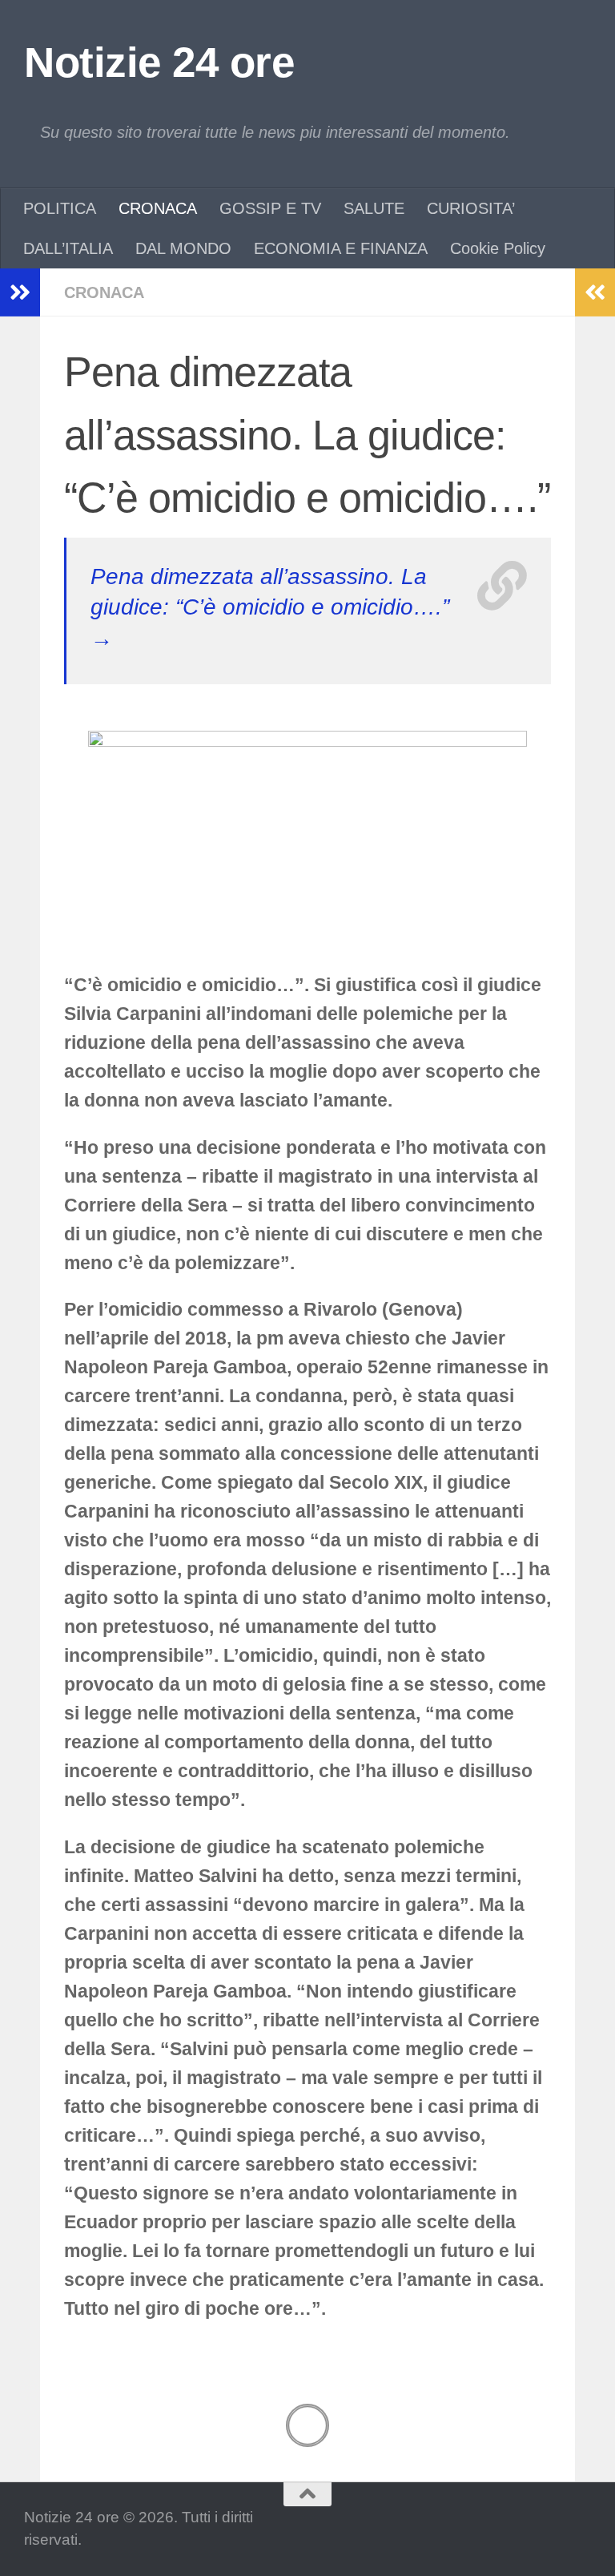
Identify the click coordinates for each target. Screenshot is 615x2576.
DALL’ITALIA (68, 248)
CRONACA (158, 208)
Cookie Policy (498, 248)
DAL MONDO (183, 248)
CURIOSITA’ (471, 208)
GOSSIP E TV (270, 208)
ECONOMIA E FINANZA (341, 248)
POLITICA (60, 208)
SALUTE (374, 208)
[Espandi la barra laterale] (20, 292)
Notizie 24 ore (159, 62)
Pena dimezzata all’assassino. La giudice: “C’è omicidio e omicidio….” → (270, 607)
